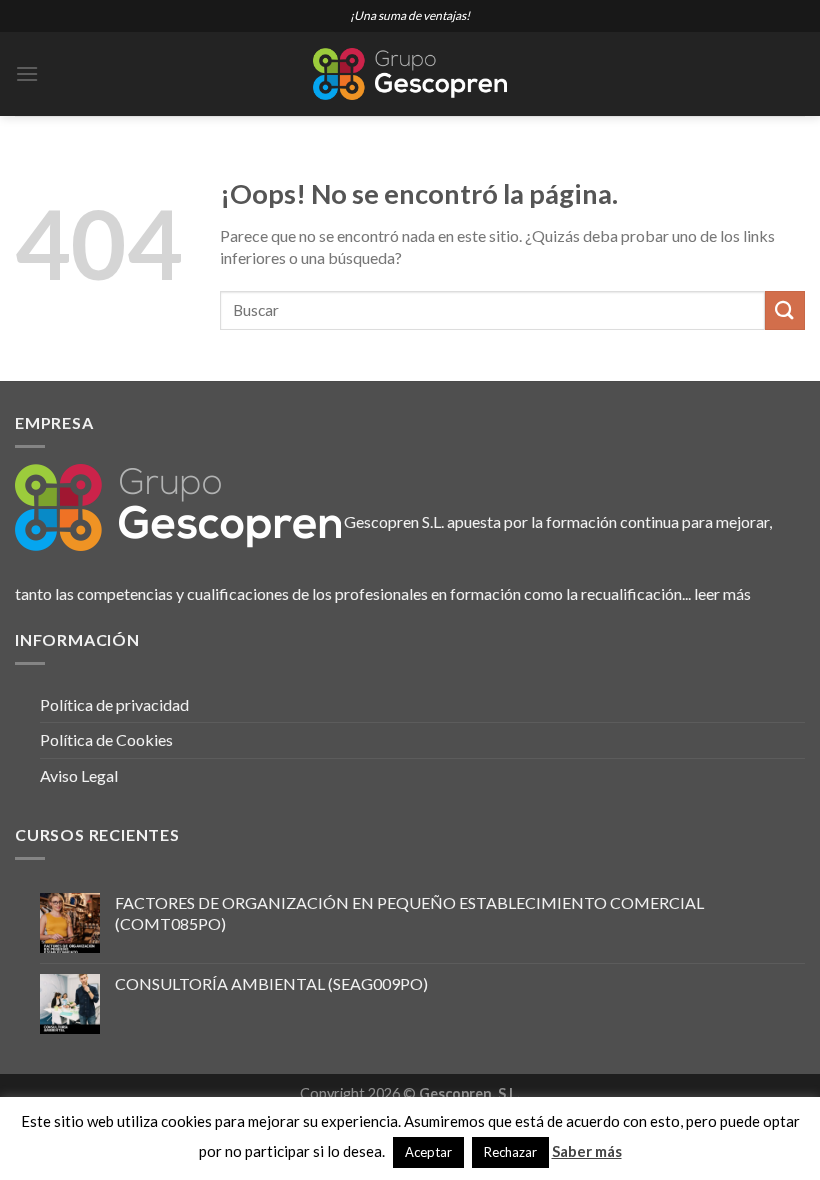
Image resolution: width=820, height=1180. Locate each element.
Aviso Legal (79, 775)
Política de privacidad (114, 704)
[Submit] (785, 310)
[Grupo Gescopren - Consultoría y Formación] (410, 74)
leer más (722, 593)
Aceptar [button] (428, 1152)
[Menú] (27, 73)
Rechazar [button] (510, 1152)
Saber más (587, 1151)
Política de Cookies (106, 739)
